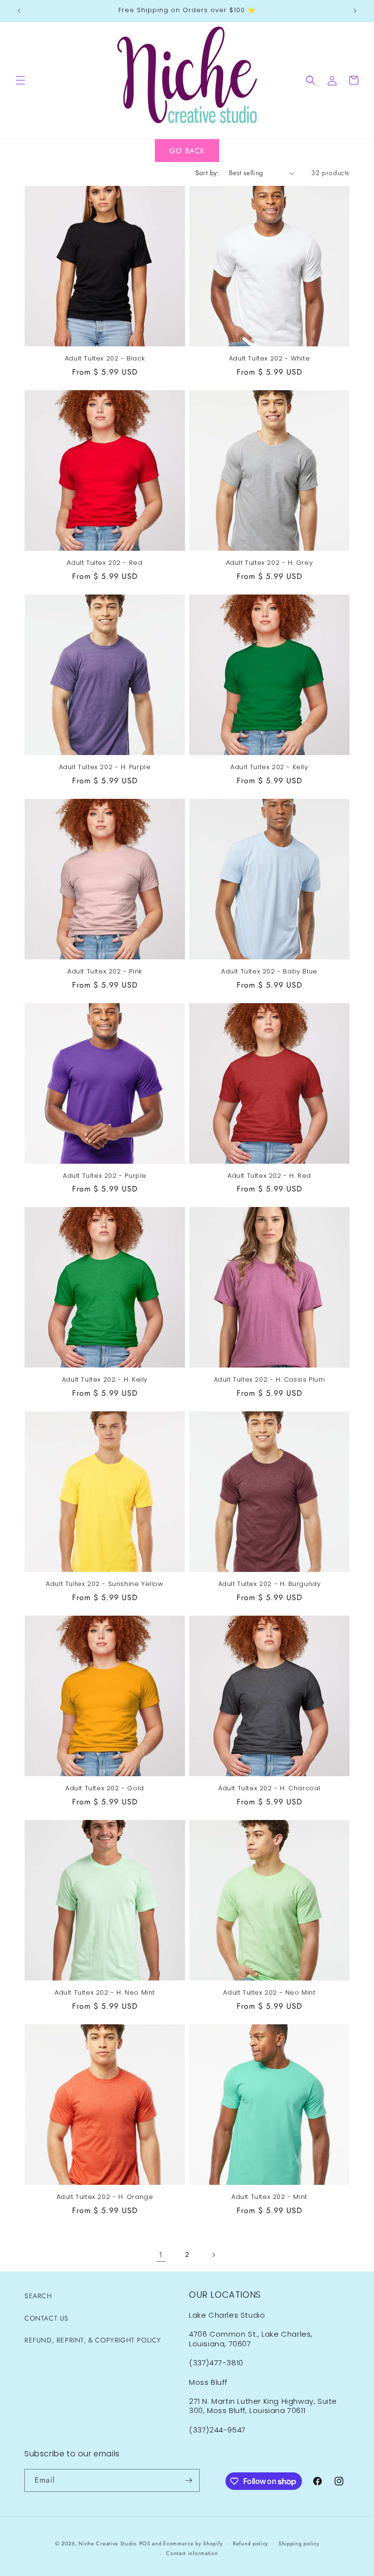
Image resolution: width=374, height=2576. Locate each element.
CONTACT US (47, 2318)
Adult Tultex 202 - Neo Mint (269, 1993)
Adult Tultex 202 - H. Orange (105, 2197)
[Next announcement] (355, 11)
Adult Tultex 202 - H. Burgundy (270, 1584)
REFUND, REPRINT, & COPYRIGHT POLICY (93, 2340)
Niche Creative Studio (108, 2543)
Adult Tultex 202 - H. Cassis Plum (270, 1380)
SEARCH (38, 2296)
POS (145, 2543)
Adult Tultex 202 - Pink (105, 972)
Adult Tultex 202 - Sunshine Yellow (104, 1584)
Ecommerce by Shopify (193, 2543)
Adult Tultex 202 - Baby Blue (269, 972)
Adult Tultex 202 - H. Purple (105, 767)
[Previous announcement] (19, 11)
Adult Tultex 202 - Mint (269, 2197)
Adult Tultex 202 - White (269, 359)
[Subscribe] (188, 2480)
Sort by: (207, 173)
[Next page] (213, 2255)
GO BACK (187, 151)
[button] (20, 80)
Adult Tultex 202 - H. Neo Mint (105, 1993)
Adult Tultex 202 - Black (105, 359)
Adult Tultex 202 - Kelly (269, 767)
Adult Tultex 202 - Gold (105, 1789)
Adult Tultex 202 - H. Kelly (105, 1380)
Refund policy (251, 2543)
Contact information (192, 2553)
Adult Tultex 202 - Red (104, 563)
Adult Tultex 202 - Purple (105, 1176)
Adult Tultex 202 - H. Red (269, 1176)
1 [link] (161, 2255)
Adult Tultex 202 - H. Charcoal (269, 1789)
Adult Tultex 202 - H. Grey (270, 563)
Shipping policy (299, 2543)
